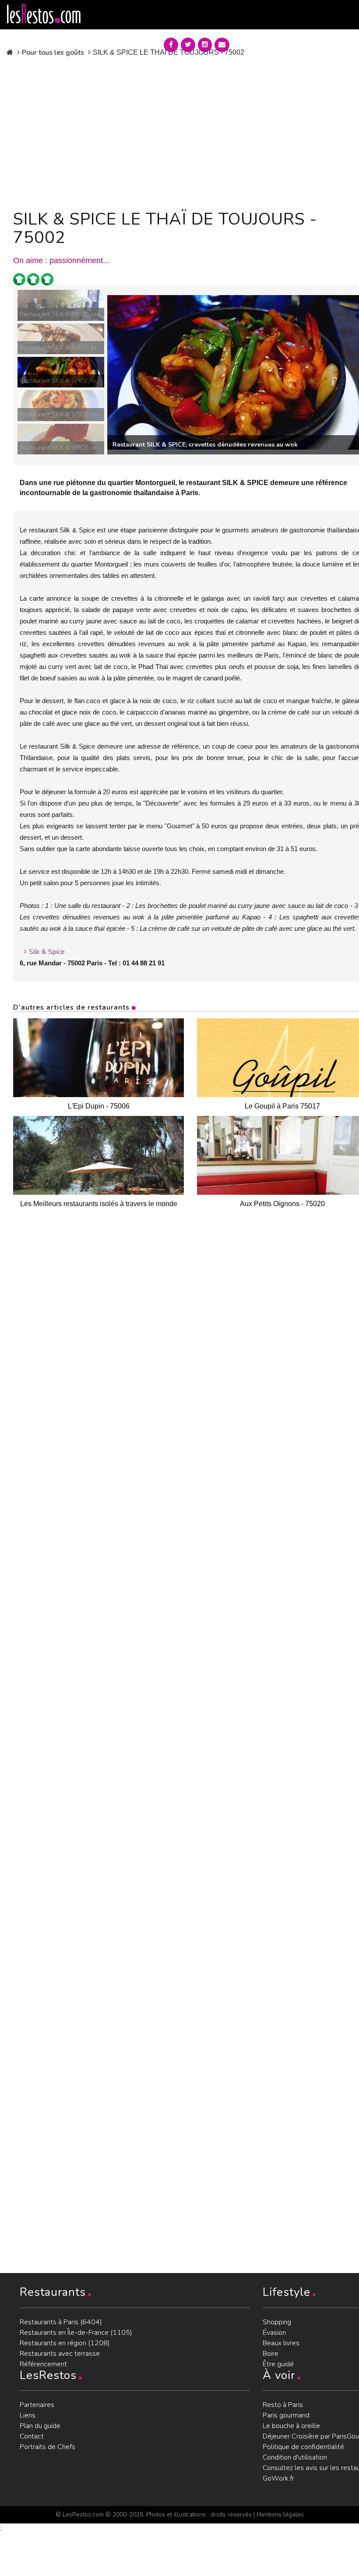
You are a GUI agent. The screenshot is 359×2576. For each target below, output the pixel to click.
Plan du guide (40, 2426)
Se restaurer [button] (268, 43)
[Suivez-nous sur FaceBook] (171, 45)
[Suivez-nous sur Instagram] (205, 45)
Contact (32, 2436)
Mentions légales (280, 2514)
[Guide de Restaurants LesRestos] (44, 14)
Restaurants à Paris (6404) (61, 2322)
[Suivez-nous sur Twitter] (188, 45)
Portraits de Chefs (48, 2447)
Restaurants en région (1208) (65, 2343)
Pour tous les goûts (53, 53)
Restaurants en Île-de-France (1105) (76, 2333)
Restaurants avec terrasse (60, 2354)
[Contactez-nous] (222, 45)
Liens (28, 2415)
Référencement (43, 2364)
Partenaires (37, 2405)
